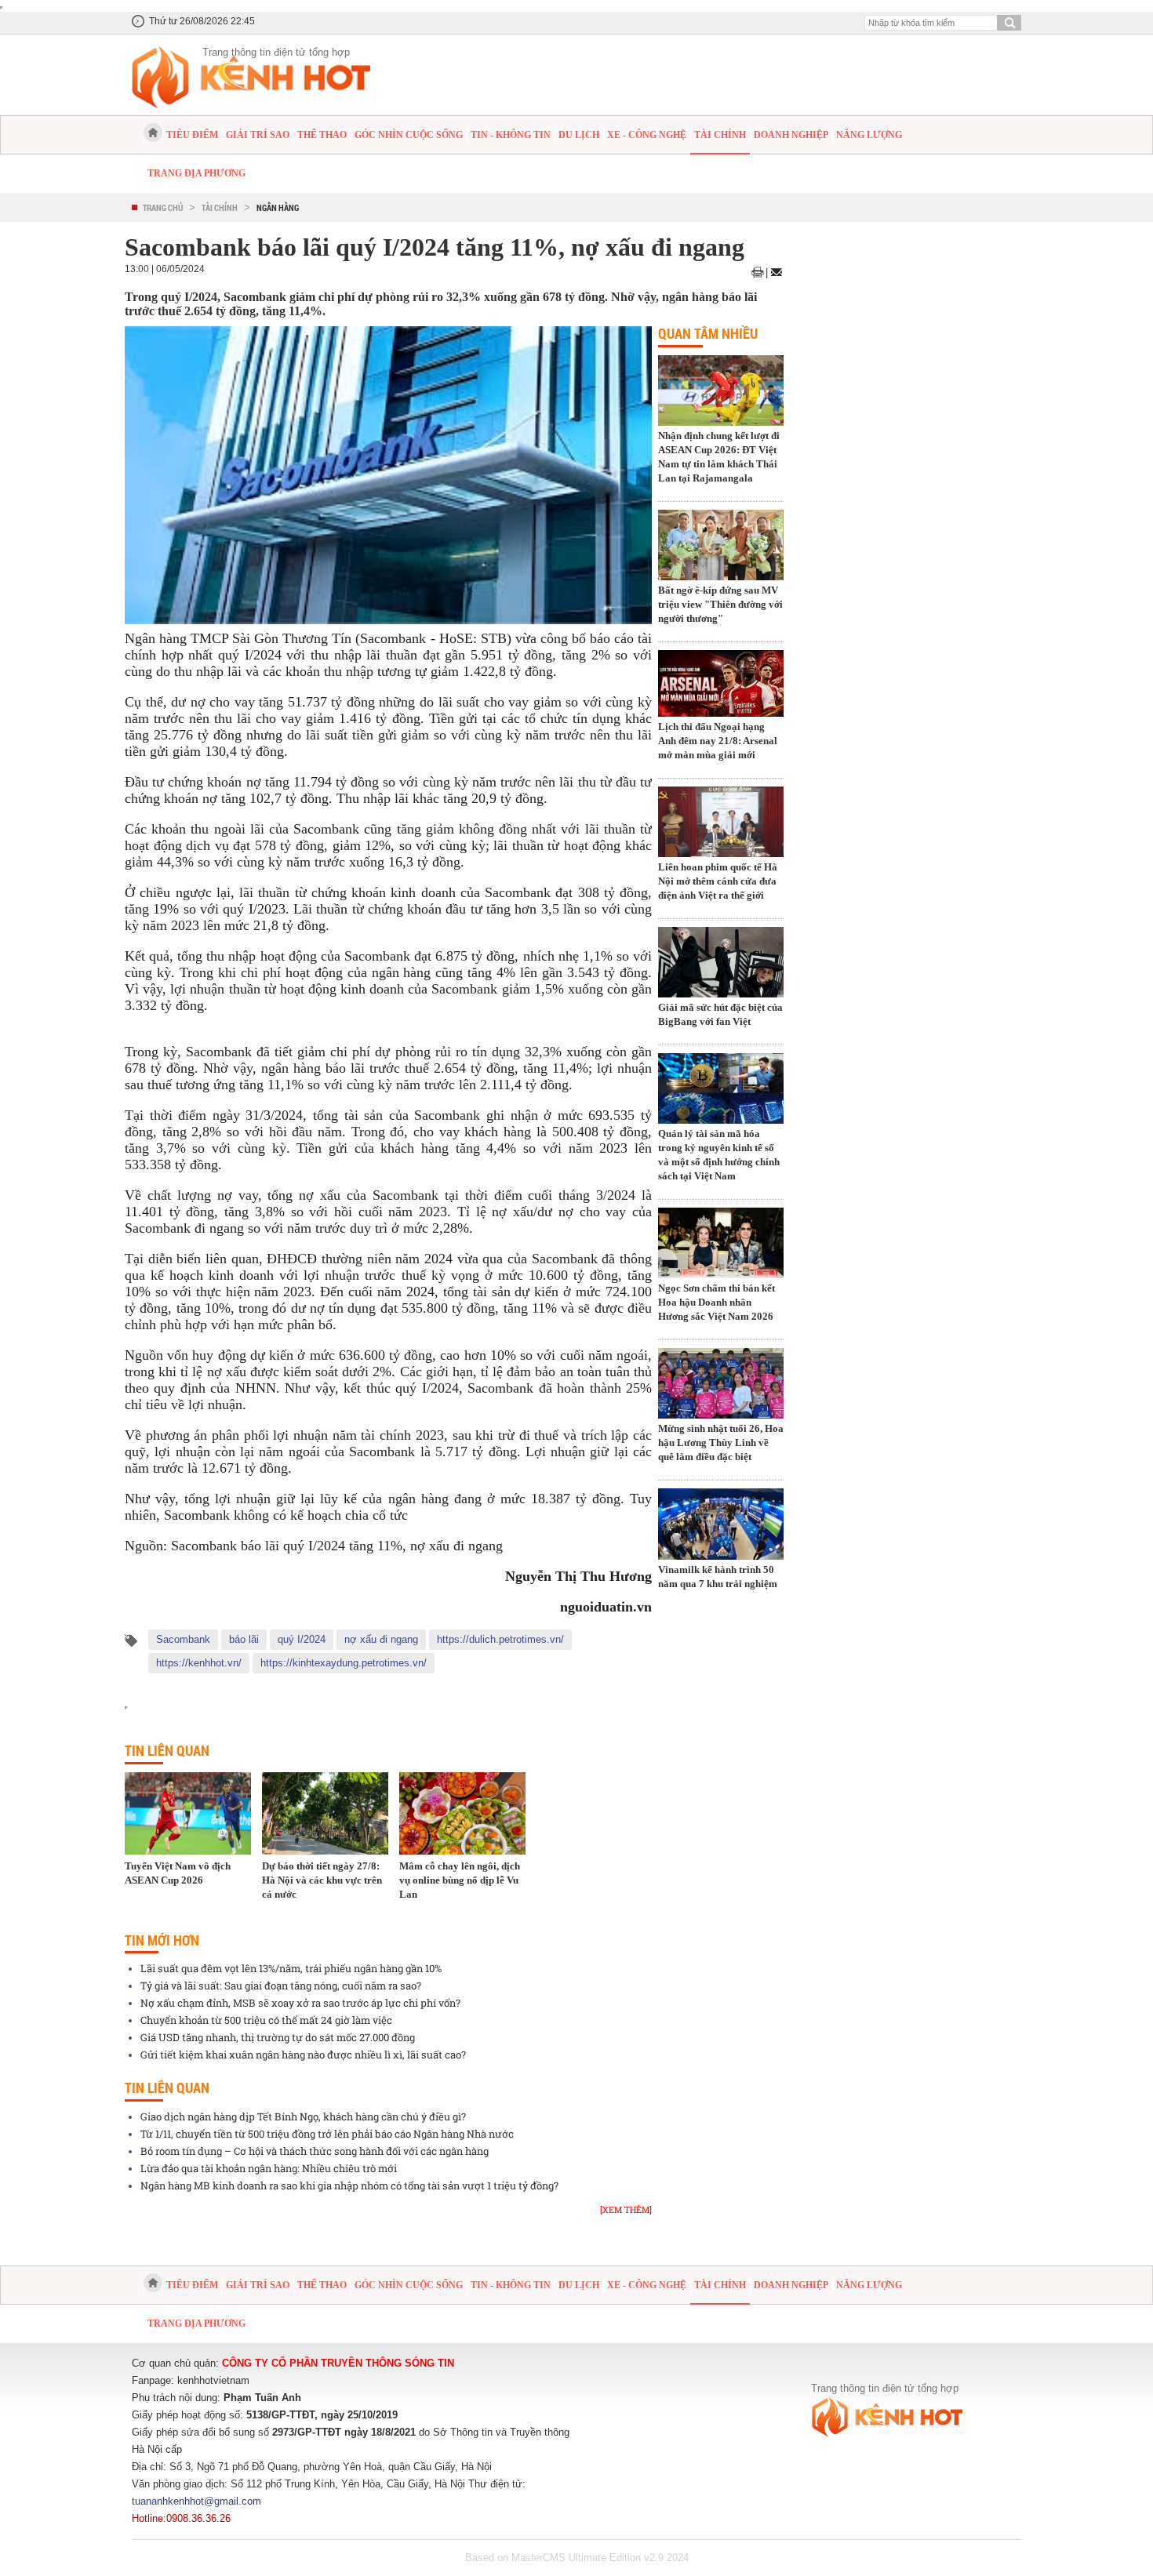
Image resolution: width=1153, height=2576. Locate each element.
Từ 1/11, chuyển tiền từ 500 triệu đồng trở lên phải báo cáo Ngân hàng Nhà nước (327, 2134)
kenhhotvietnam (213, 2380)
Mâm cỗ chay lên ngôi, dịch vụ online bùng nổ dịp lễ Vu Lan (460, 1880)
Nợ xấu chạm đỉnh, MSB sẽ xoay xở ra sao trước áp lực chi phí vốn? (300, 2003)
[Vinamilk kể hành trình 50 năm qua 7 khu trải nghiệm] (721, 1525)
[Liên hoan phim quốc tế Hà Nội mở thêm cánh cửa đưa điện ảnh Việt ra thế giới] (721, 823)
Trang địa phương (196, 173)
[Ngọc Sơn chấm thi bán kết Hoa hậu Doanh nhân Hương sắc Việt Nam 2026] (721, 1244)
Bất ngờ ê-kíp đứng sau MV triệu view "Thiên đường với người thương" (720, 604)
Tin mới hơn (162, 1940)
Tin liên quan (167, 1750)
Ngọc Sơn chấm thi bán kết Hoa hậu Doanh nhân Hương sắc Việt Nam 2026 (717, 1302)
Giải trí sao (258, 135)
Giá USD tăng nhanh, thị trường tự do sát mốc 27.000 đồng (278, 2037)
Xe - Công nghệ (647, 135)
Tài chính (720, 135)
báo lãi (244, 1639)
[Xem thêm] (626, 2209)
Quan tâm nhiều (708, 333)
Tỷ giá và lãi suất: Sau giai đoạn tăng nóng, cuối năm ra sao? (281, 1986)
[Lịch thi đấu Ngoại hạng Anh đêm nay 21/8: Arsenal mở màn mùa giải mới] (721, 685)
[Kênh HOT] (153, 133)
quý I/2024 (302, 1639)
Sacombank (183, 1639)
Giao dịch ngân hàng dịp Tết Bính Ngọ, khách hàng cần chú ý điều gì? (303, 2116)
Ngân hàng (278, 207)
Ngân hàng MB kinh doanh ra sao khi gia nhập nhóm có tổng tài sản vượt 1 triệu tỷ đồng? (349, 2185)
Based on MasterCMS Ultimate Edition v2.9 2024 (577, 2558)
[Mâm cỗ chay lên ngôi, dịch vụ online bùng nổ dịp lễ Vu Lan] (462, 1813)
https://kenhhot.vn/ (199, 1663)
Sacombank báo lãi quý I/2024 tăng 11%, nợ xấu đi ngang (337, 1546)
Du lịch (579, 135)
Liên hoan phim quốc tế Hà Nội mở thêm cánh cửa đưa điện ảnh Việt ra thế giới (718, 881)
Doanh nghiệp (791, 135)
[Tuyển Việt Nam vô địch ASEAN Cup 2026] (188, 1813)
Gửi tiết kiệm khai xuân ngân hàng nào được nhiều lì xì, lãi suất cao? (303, 2055)
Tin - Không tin (511, 135)
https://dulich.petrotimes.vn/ (500, 1639)
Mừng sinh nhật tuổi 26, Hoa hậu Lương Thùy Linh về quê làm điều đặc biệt (721, 1442)
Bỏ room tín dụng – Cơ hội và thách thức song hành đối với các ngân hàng (315, 2151)
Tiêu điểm (192, 135)
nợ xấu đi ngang (381, 1639)
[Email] (777, 272)
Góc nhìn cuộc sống (409, 135)
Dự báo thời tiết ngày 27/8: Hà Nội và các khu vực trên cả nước (322, 1880)
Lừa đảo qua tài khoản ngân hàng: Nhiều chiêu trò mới (269, 2168)
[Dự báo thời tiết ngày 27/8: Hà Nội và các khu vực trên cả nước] (325, 1813)
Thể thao (322, 135)
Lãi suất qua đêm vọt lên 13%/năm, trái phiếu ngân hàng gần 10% (291, 1968)
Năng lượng (869, 135)
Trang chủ (163, 207)
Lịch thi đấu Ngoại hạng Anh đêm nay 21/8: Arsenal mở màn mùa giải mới (718, 741)
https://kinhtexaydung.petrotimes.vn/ (344, 1663)
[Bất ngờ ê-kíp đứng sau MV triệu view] (721, 547)
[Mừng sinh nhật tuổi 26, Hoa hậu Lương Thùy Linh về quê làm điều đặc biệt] (721, 1385)
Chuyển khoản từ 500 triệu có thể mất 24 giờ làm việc (266, 2020)
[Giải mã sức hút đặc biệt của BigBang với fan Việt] (721, 964)
